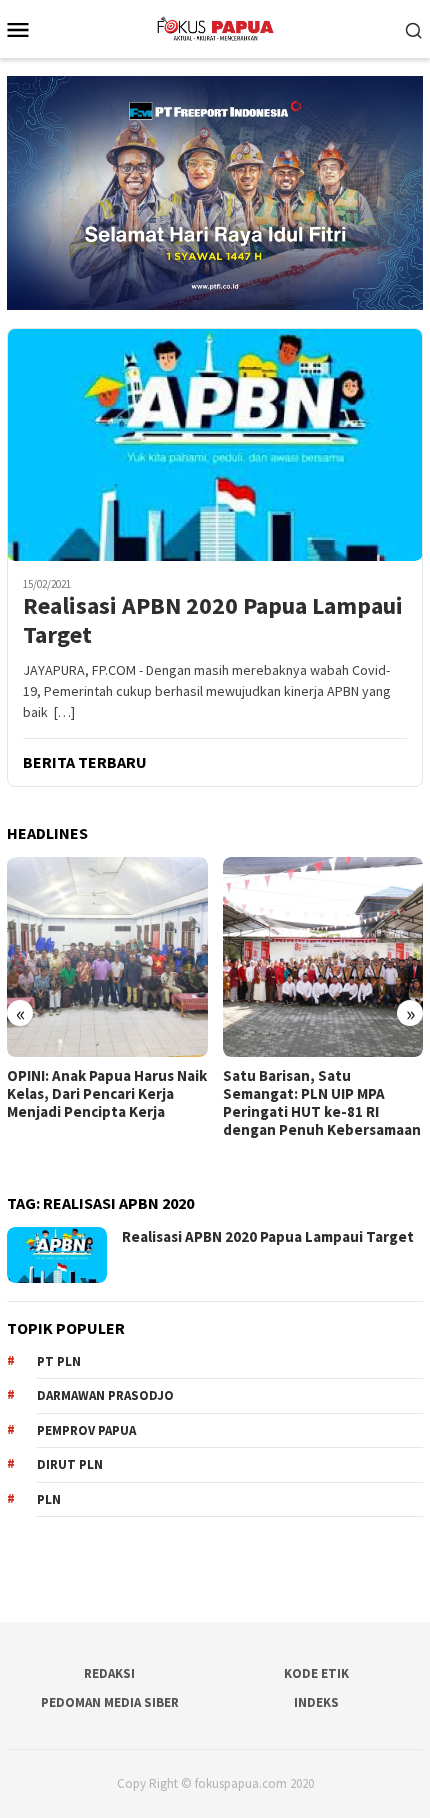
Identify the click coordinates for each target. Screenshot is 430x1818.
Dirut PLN (70, 1464)
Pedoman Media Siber (110, 1702)
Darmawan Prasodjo (105, 1395)
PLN (49, 1499)
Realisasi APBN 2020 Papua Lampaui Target (213, 621)
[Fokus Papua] (214, 27)
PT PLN (59, 1361)
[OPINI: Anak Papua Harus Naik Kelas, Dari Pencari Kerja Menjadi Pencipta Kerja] (107, 957)
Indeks (316, 1702)
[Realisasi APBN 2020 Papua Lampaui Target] (215, 444)
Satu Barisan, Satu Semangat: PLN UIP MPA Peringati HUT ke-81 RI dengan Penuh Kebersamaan (322, 1103)
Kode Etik (316, 1673)
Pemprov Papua (86, 1430)
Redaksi (109, 1673)
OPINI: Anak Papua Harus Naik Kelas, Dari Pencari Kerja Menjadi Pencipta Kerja (107, 1094)
